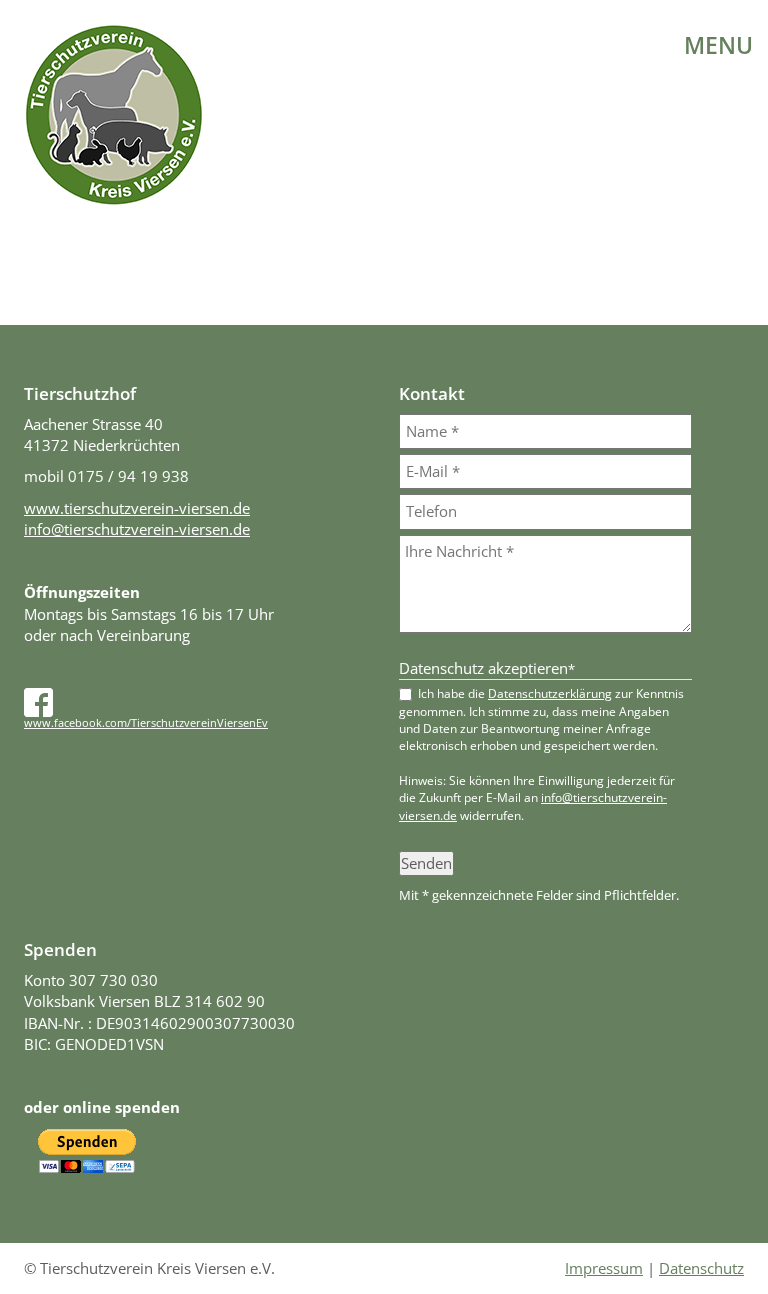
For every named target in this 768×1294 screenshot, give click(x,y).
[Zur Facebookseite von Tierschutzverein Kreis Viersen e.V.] (38, 700)
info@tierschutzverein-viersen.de (137, 529)
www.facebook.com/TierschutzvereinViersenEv (146, 722)
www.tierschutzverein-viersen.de (137, 508)
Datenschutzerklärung (550, 693)
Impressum (604, 1268)
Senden (426, 863)
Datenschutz (701, 1268)
